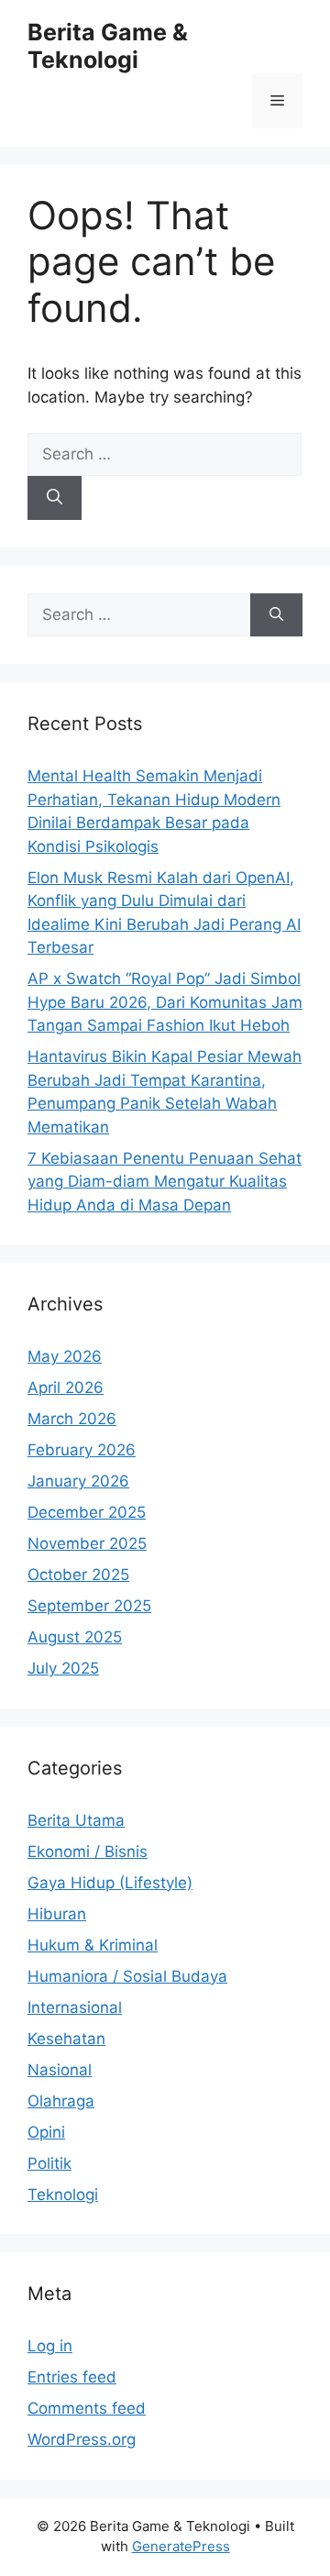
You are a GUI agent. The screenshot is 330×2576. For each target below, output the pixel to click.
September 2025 (89, 1606)
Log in (50, 2346)
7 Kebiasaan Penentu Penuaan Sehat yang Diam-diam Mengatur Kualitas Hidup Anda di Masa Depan (165, 1182)
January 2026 (78, 1481)
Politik (49, 2163)
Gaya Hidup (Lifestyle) (110, 1883)
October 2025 (78, 1575)
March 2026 (72, 1419)
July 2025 (63, 1668)
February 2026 (82, 1450)
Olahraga (61, 2101)
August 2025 (75, 1637)
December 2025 (87, 1512)
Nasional (60, 2070)
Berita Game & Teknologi (108, 46)
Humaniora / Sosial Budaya (127, 1976)
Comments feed (87, 2408)
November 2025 (87, 1543)
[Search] (55, 498)
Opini (46, 2132)
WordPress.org (82, 2439)
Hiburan (57, 1914)
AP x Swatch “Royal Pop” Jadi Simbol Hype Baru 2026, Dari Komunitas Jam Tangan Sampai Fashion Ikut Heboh (165, 1002)
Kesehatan (66, 2039)
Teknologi (63, 2195)
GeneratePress (181, 2546)
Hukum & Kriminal (93, 1945)
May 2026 (65, 1356)
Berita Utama (76, 1820)
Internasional (75, 2007)
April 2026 (66, 1388)
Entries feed (72, 2377)
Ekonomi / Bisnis (88, 1852)
